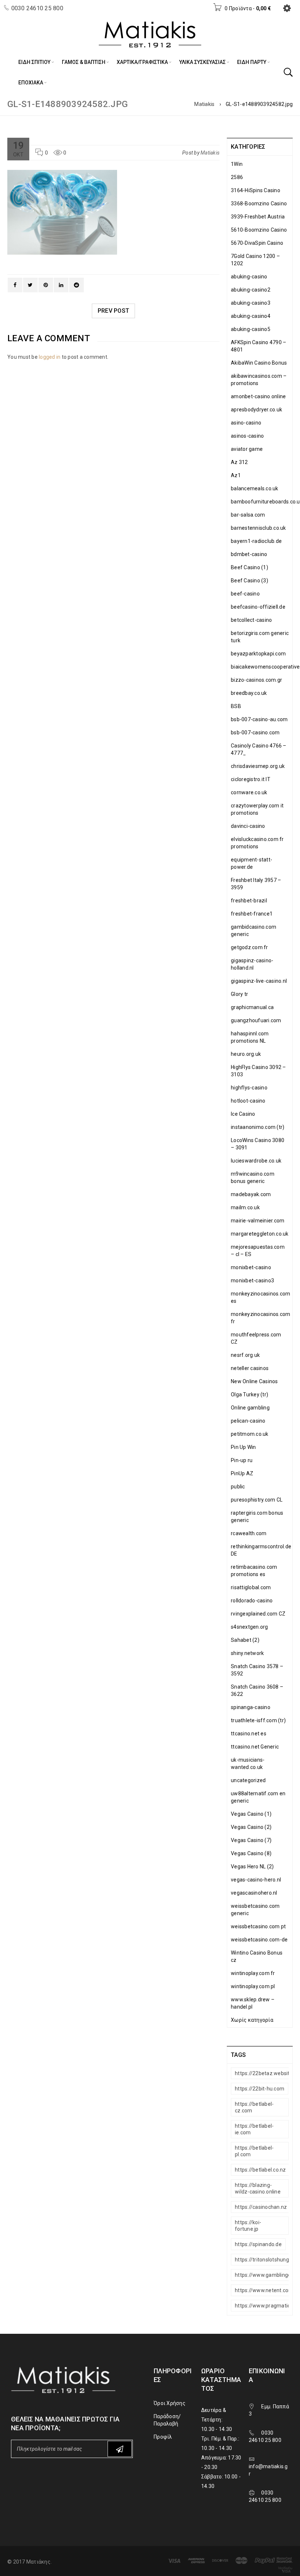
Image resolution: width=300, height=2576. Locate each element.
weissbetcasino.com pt (258, 1926)
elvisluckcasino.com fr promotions (257, 843)
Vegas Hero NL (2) (252, 1867)
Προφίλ (163, 2437)
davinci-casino (248, 826)
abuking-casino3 (251, 303)
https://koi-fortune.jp (248, 2226)
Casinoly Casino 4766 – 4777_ (259, 749)
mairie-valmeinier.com (258, 1221)
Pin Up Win (243, 1447)
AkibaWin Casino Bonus (259, 363)
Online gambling (250, 1408)
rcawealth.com (249, 1533)
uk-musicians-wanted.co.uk (248, 1763)
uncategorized (248, 1780)
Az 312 (239, 462)
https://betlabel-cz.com (254, 2107)
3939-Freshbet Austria (258, 217)
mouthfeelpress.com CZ (256, 1338)
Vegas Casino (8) (251, 1853)
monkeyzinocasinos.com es (260, 1297)
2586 (237, 177)
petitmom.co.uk (250, 1434)
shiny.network (247, 1653)
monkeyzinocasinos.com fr (260, 1318)
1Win (237, 164)
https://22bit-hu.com (260, 2089)
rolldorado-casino (252, 1601)
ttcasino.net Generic (255, 1747)
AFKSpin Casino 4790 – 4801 (258, 346)
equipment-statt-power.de (252, 863)
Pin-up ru (242, 1460)
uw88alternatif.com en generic (258, 1797)
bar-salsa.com (248, 515)
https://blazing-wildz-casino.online (258, 2188)
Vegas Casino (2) (251, 1827)
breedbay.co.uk (249, 693)
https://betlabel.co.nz (260, 2170)
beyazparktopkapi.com (258, 654)
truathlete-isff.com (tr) (258, 1720)
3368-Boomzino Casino (259, 203)
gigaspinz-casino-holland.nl (252, 964)
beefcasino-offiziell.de (258, 607)
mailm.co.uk (245, 1207)
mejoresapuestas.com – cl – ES (258, 1251)
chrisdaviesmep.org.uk (258, 766)
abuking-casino (249, 277)
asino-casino (246, 423)
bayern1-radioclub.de (256, 541)
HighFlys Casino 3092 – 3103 (258, 1071)
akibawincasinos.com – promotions (259, 380)
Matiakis (204, 104)
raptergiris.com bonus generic (257, 1517)
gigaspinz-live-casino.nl (259, 981)
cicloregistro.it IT (251, 779)
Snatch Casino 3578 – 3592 (257, 1670)
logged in (50, 357)
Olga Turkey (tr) (250, 1394)
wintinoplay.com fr (253, 1973)
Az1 (236, 475)
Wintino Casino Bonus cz (257, 1956)
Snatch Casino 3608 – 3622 (257, 1690)
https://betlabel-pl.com (254, 2151)
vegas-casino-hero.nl (256, 1880)
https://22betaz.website (264, 2073)
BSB (236, 706)
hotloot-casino (248, 1101)
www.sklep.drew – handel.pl (253, 2003)
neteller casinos (250, 1368)
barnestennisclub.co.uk (258, 528)
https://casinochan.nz (261, 2207)
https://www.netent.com (264, 2290)
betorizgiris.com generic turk (260, 637)
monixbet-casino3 (252, 1281)
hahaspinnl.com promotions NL (250, 1037)
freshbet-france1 (252, 914)
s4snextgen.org (250, 1627)
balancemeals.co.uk (255, 488)
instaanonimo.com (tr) (258, 1127)
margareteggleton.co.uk (260, 1234)
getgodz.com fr (250, 947)
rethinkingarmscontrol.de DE (261, 1550)
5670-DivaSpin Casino (257, 243)
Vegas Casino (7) (251, 1840)
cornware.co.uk (249, 792)
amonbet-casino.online (258, 396)
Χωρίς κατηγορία (252, 2020)
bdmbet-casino (249, 554)
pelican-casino (248, 1421)
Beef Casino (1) (250, 567)
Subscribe (120, 2449)
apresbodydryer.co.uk (256, 410)
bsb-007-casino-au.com (259, 719)
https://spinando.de (258, 2244)
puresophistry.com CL (257, 1500)
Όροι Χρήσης (170, 2403)
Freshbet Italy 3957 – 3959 (256, 884)
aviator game (247, 449)
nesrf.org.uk (245, 1355)
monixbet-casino (251, 1267)
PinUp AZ (242, 1473)
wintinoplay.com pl (253, 1986)
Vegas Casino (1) (251, 1814)
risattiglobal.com (251, 1587)
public (238, 1487)
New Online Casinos (254, 1381)
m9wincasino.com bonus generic (253, 1177)
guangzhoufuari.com (256, 1020)
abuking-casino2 (251, 290)
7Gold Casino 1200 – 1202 (255, 260)
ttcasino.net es (249, 1734)
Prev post (113, 311)
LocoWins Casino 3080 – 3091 (258, 1144)
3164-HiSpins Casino (256, 190)
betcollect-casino (251, 620)
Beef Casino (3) (250, 581)
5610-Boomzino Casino (259, 230)
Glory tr (239, 994)
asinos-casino (247, 436)
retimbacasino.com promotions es (254, 1571)
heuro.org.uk (246, 1054)
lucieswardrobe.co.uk (256, 1161)
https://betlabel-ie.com (254, 2129)
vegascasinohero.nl (254, 1893)
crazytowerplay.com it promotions (257, 809)
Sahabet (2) (245, 1640)
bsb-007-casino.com (255, 733)
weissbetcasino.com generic (255, 1910)
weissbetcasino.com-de (259, 1940)
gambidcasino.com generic (254, 931)
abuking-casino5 (251, 329)
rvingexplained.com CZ (258, 1614)
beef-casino (245, 594)
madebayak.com (251, 1194)
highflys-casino (249, 1088)
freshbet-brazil (249, 901)
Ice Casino (243, 1114)
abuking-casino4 (251, 316)
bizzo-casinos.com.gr (256, 680)
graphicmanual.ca (252, 1007)
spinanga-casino (251, 1707)
